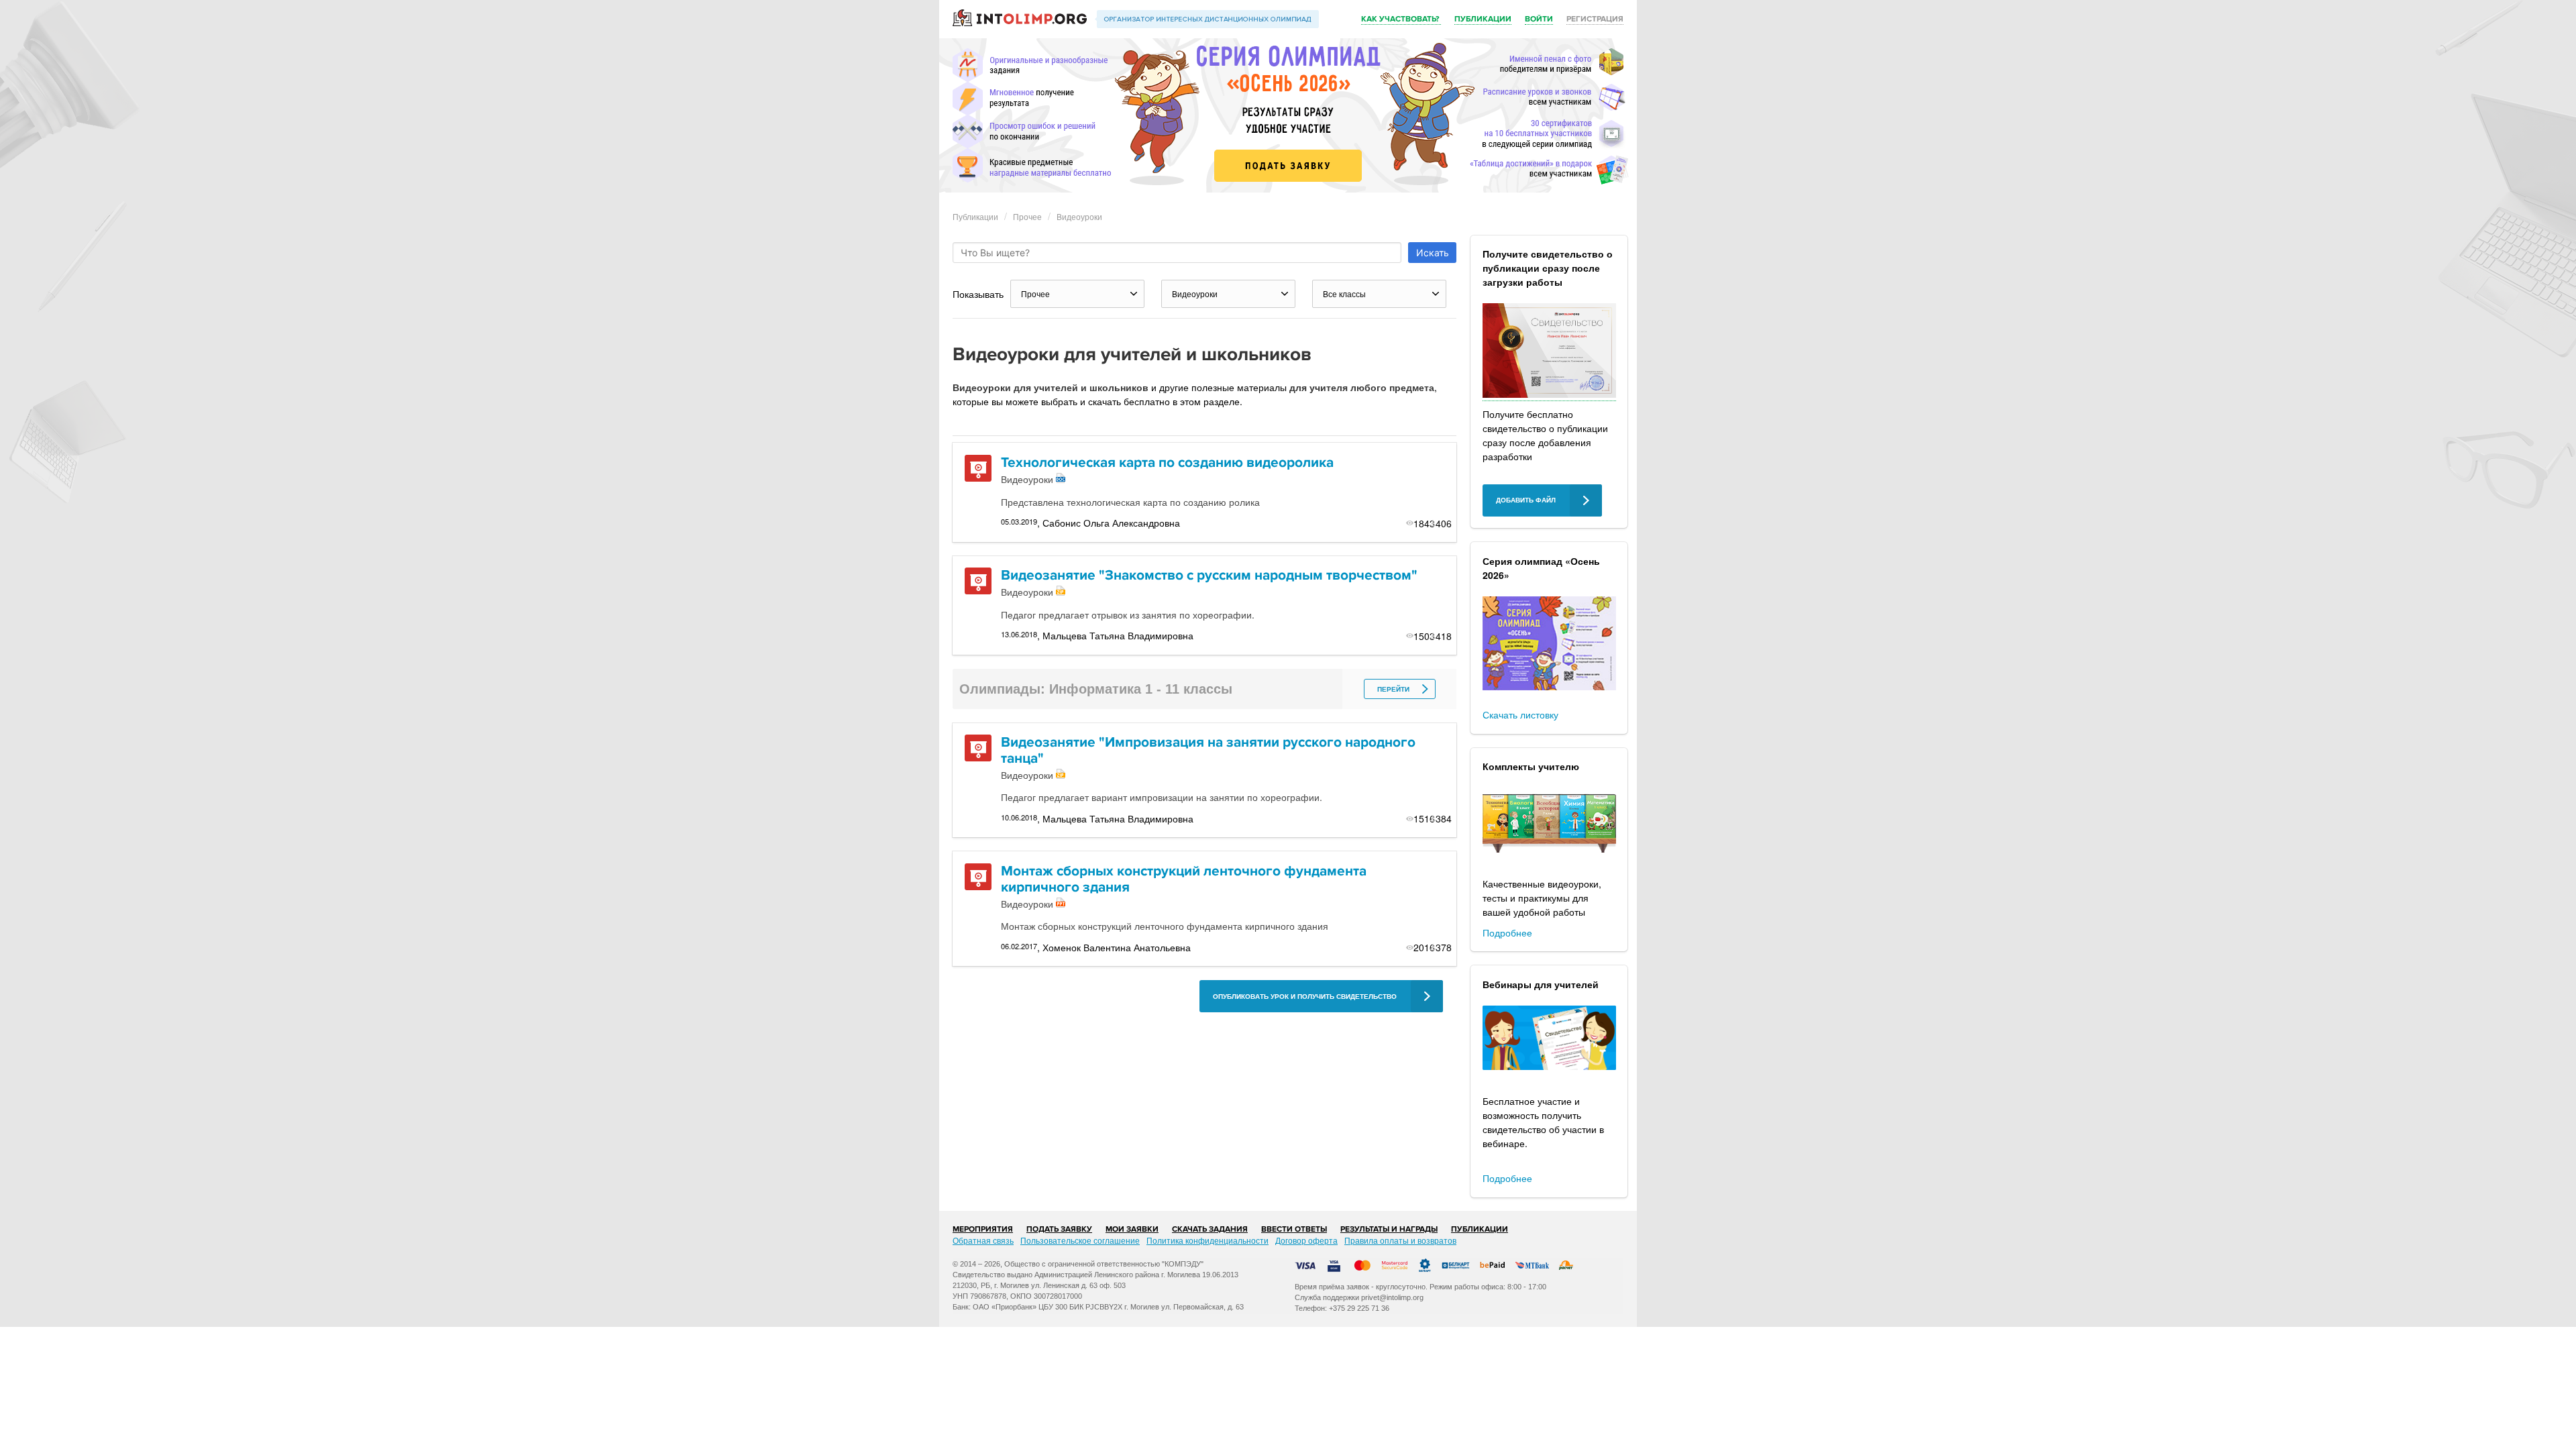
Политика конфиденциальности (1207, 1240)
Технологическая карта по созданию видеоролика (1167, 463)
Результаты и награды (1389, 1229)
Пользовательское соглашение (1080, 1240)
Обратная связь (983, 1240)
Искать (1433, 253)
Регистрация (1595, 19)
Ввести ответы (1294, 1229)
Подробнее (1507, 932)
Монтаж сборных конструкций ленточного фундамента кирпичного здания (1184, 879)
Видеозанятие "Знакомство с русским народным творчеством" (1209, 575)
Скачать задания (1210, 1229)
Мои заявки (1132, 1229)
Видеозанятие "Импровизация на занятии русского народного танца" (1208, 750)
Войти (1539, 19)
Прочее (1027, 216)
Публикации (1483, 19)
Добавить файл (1526, 500)
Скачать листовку (1520, 714)
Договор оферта (1306, 1240)
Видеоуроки (1079, 216)
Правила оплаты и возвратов (1400, 1240)
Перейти (1393, 689)
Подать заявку (1059, 1229)
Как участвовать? (1401, 19)
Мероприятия (983, 1229)
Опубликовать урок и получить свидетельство (1305, 997)
